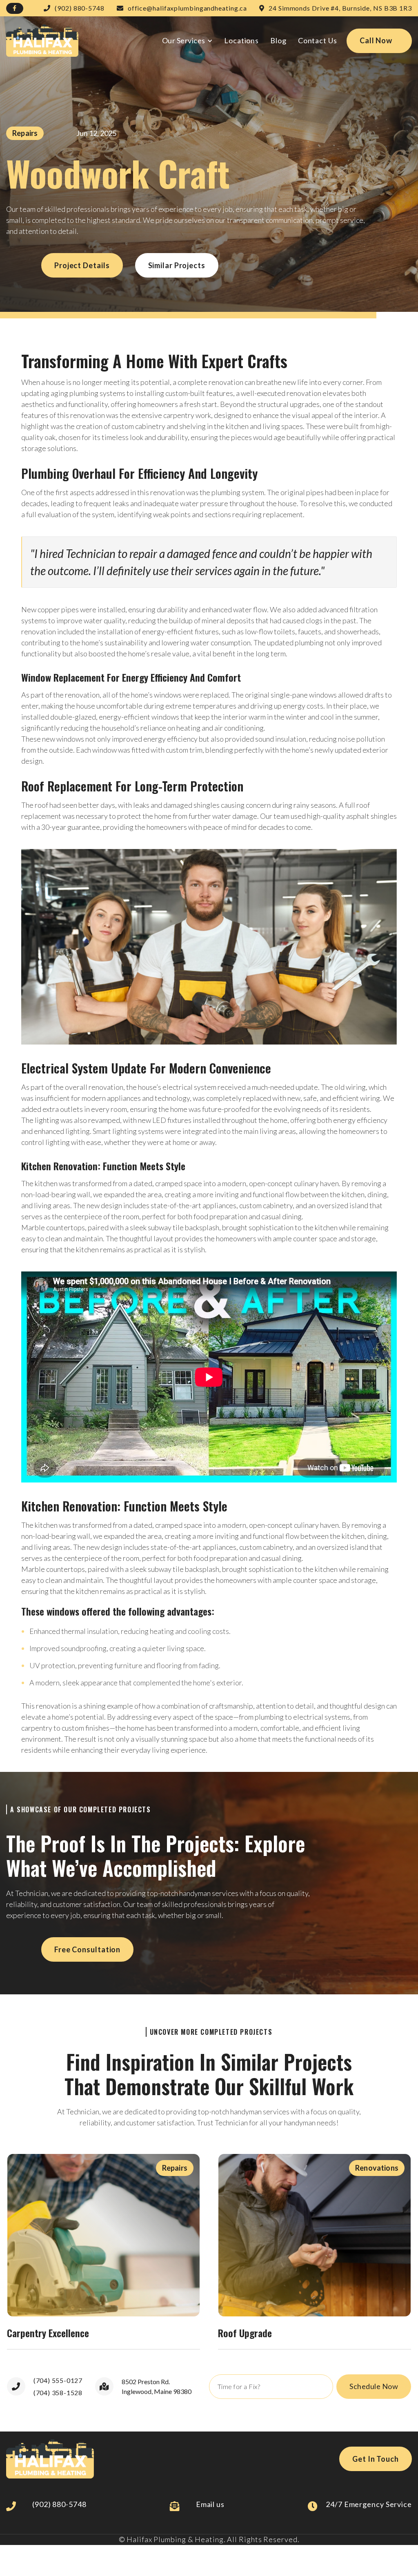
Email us (210, 2504)
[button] (187, 41)
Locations (241, 40)
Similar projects (177, 265)
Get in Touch (376, 2459)
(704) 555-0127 (58, 2380)
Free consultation (87, 1949)
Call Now (376, 40)
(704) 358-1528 (58, 2393)
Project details (82, 265)
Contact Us (318, 40)
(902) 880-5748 (59, 2504)
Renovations (377, 2168)
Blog (278, 40)
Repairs (25, 133)
